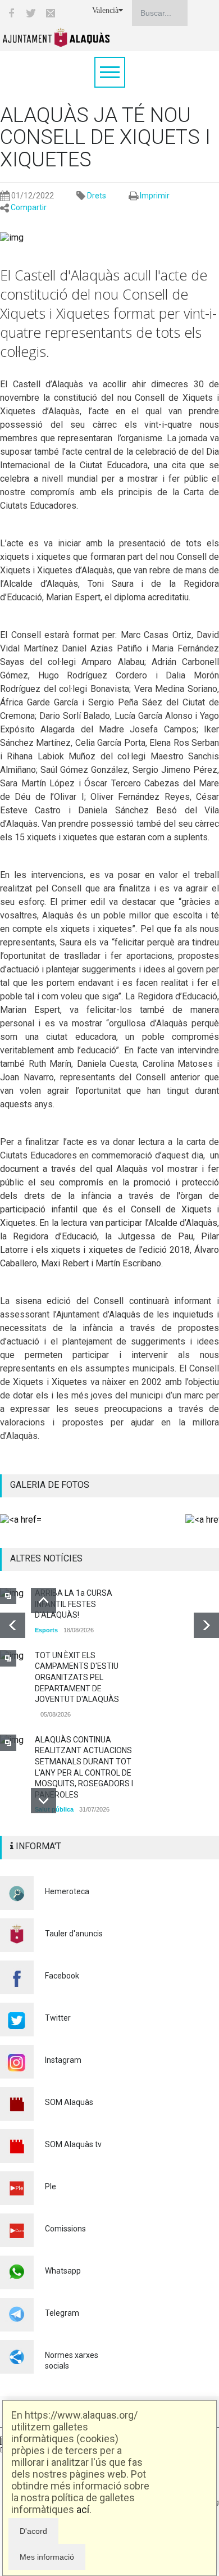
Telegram (62, 2313)
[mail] (51, 13)
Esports (46, 1630)
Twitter (58, 2018)
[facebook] (11, 13)
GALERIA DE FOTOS (50, 1485)
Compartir (29, 207)
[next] (206, 1625)
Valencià (105, 10)
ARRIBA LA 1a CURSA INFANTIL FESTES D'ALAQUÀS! (74, 1604)
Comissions (65, 2229)
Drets (97, 196)
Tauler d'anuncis (74, 1934)
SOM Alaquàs (69, 2102)
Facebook (62, 1976)
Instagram (63, 2060)
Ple (51, 2186)
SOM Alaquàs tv (73, 2144)
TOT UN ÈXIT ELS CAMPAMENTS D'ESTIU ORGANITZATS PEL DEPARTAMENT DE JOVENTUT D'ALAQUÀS (77, 1677)
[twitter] (31, 13)
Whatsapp (63, 2271)
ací (83, 2509)
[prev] (13, 1625)
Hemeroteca (67, 1891)
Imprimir (155, 196)
